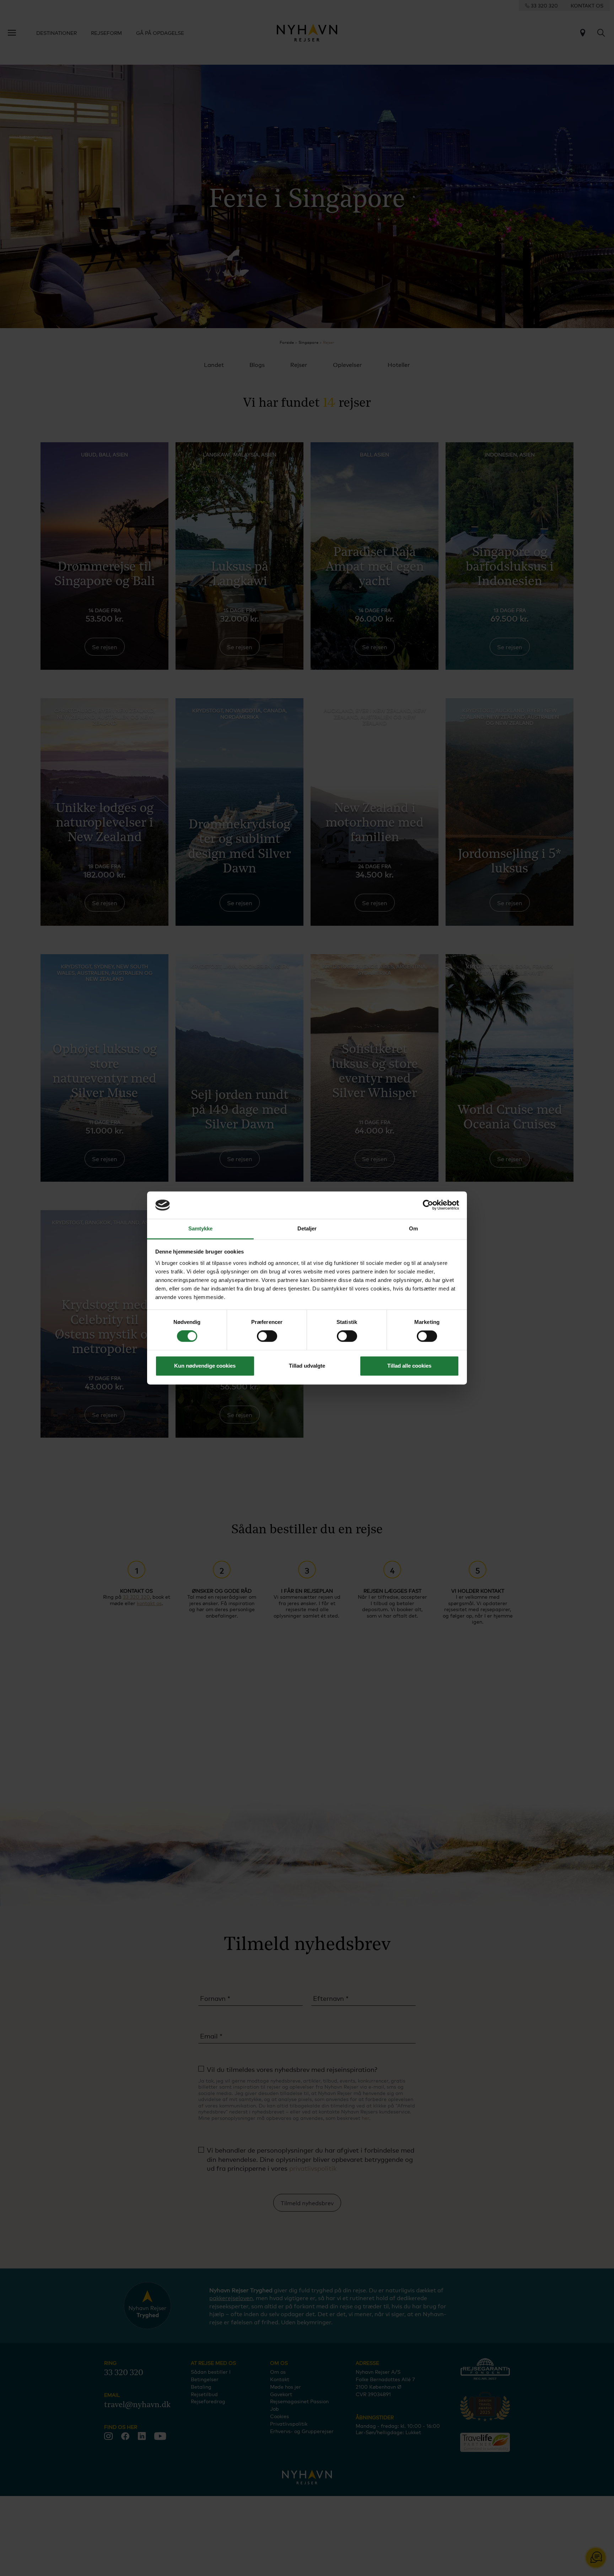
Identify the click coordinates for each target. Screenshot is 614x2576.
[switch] (267, 1336)
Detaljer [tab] (307, 1228)
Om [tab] (413, 1228)
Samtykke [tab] (201, 1228)
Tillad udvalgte (307, 1366)
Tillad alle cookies (409, 1366)
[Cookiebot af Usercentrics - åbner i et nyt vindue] (428, 1205)
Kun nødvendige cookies (205, 1366)
